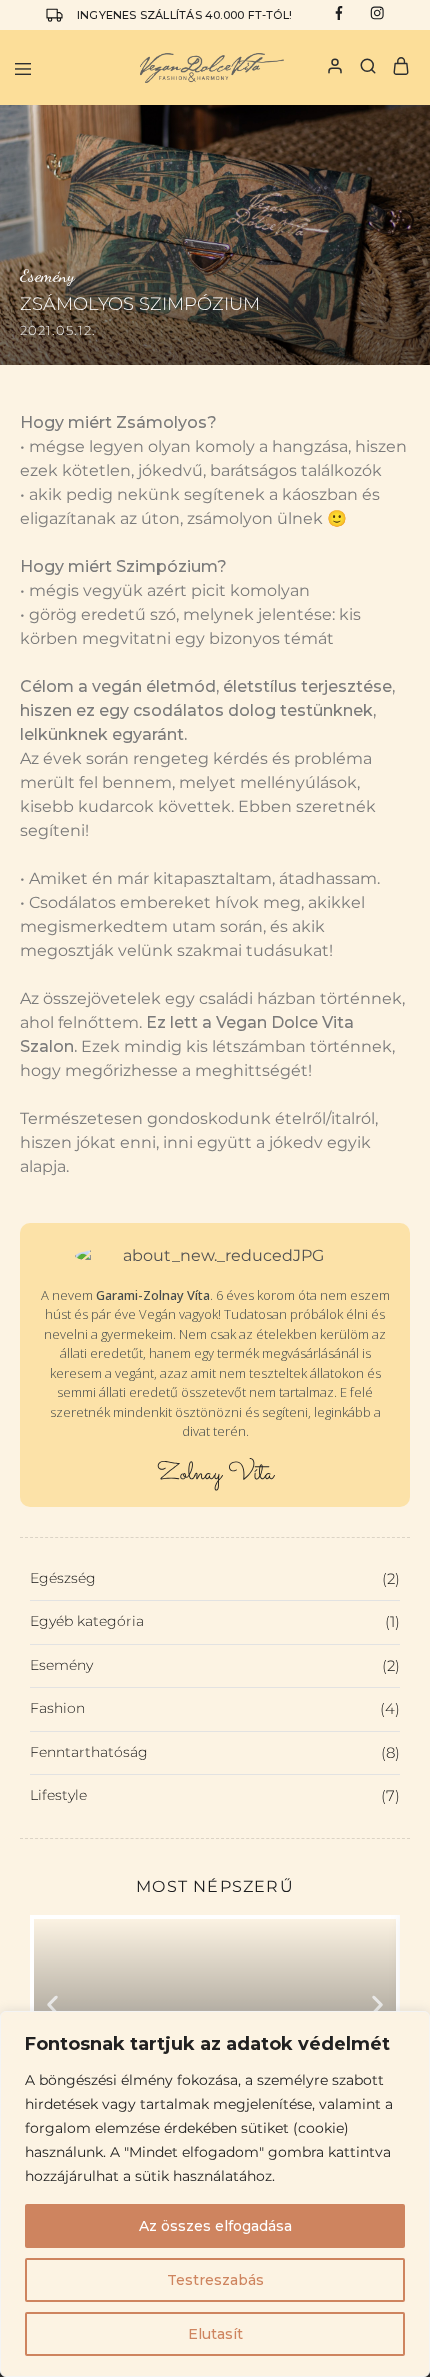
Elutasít (215, 2334)
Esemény (215, 1665)
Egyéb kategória (215, 1621)
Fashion (215, 1708)
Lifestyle (215, 1795)
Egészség (215, 1578)
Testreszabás (215, 2280)
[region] (215, 2194)
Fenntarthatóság (215, 1752)
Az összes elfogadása (215, 2226)
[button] (52, 2004)
